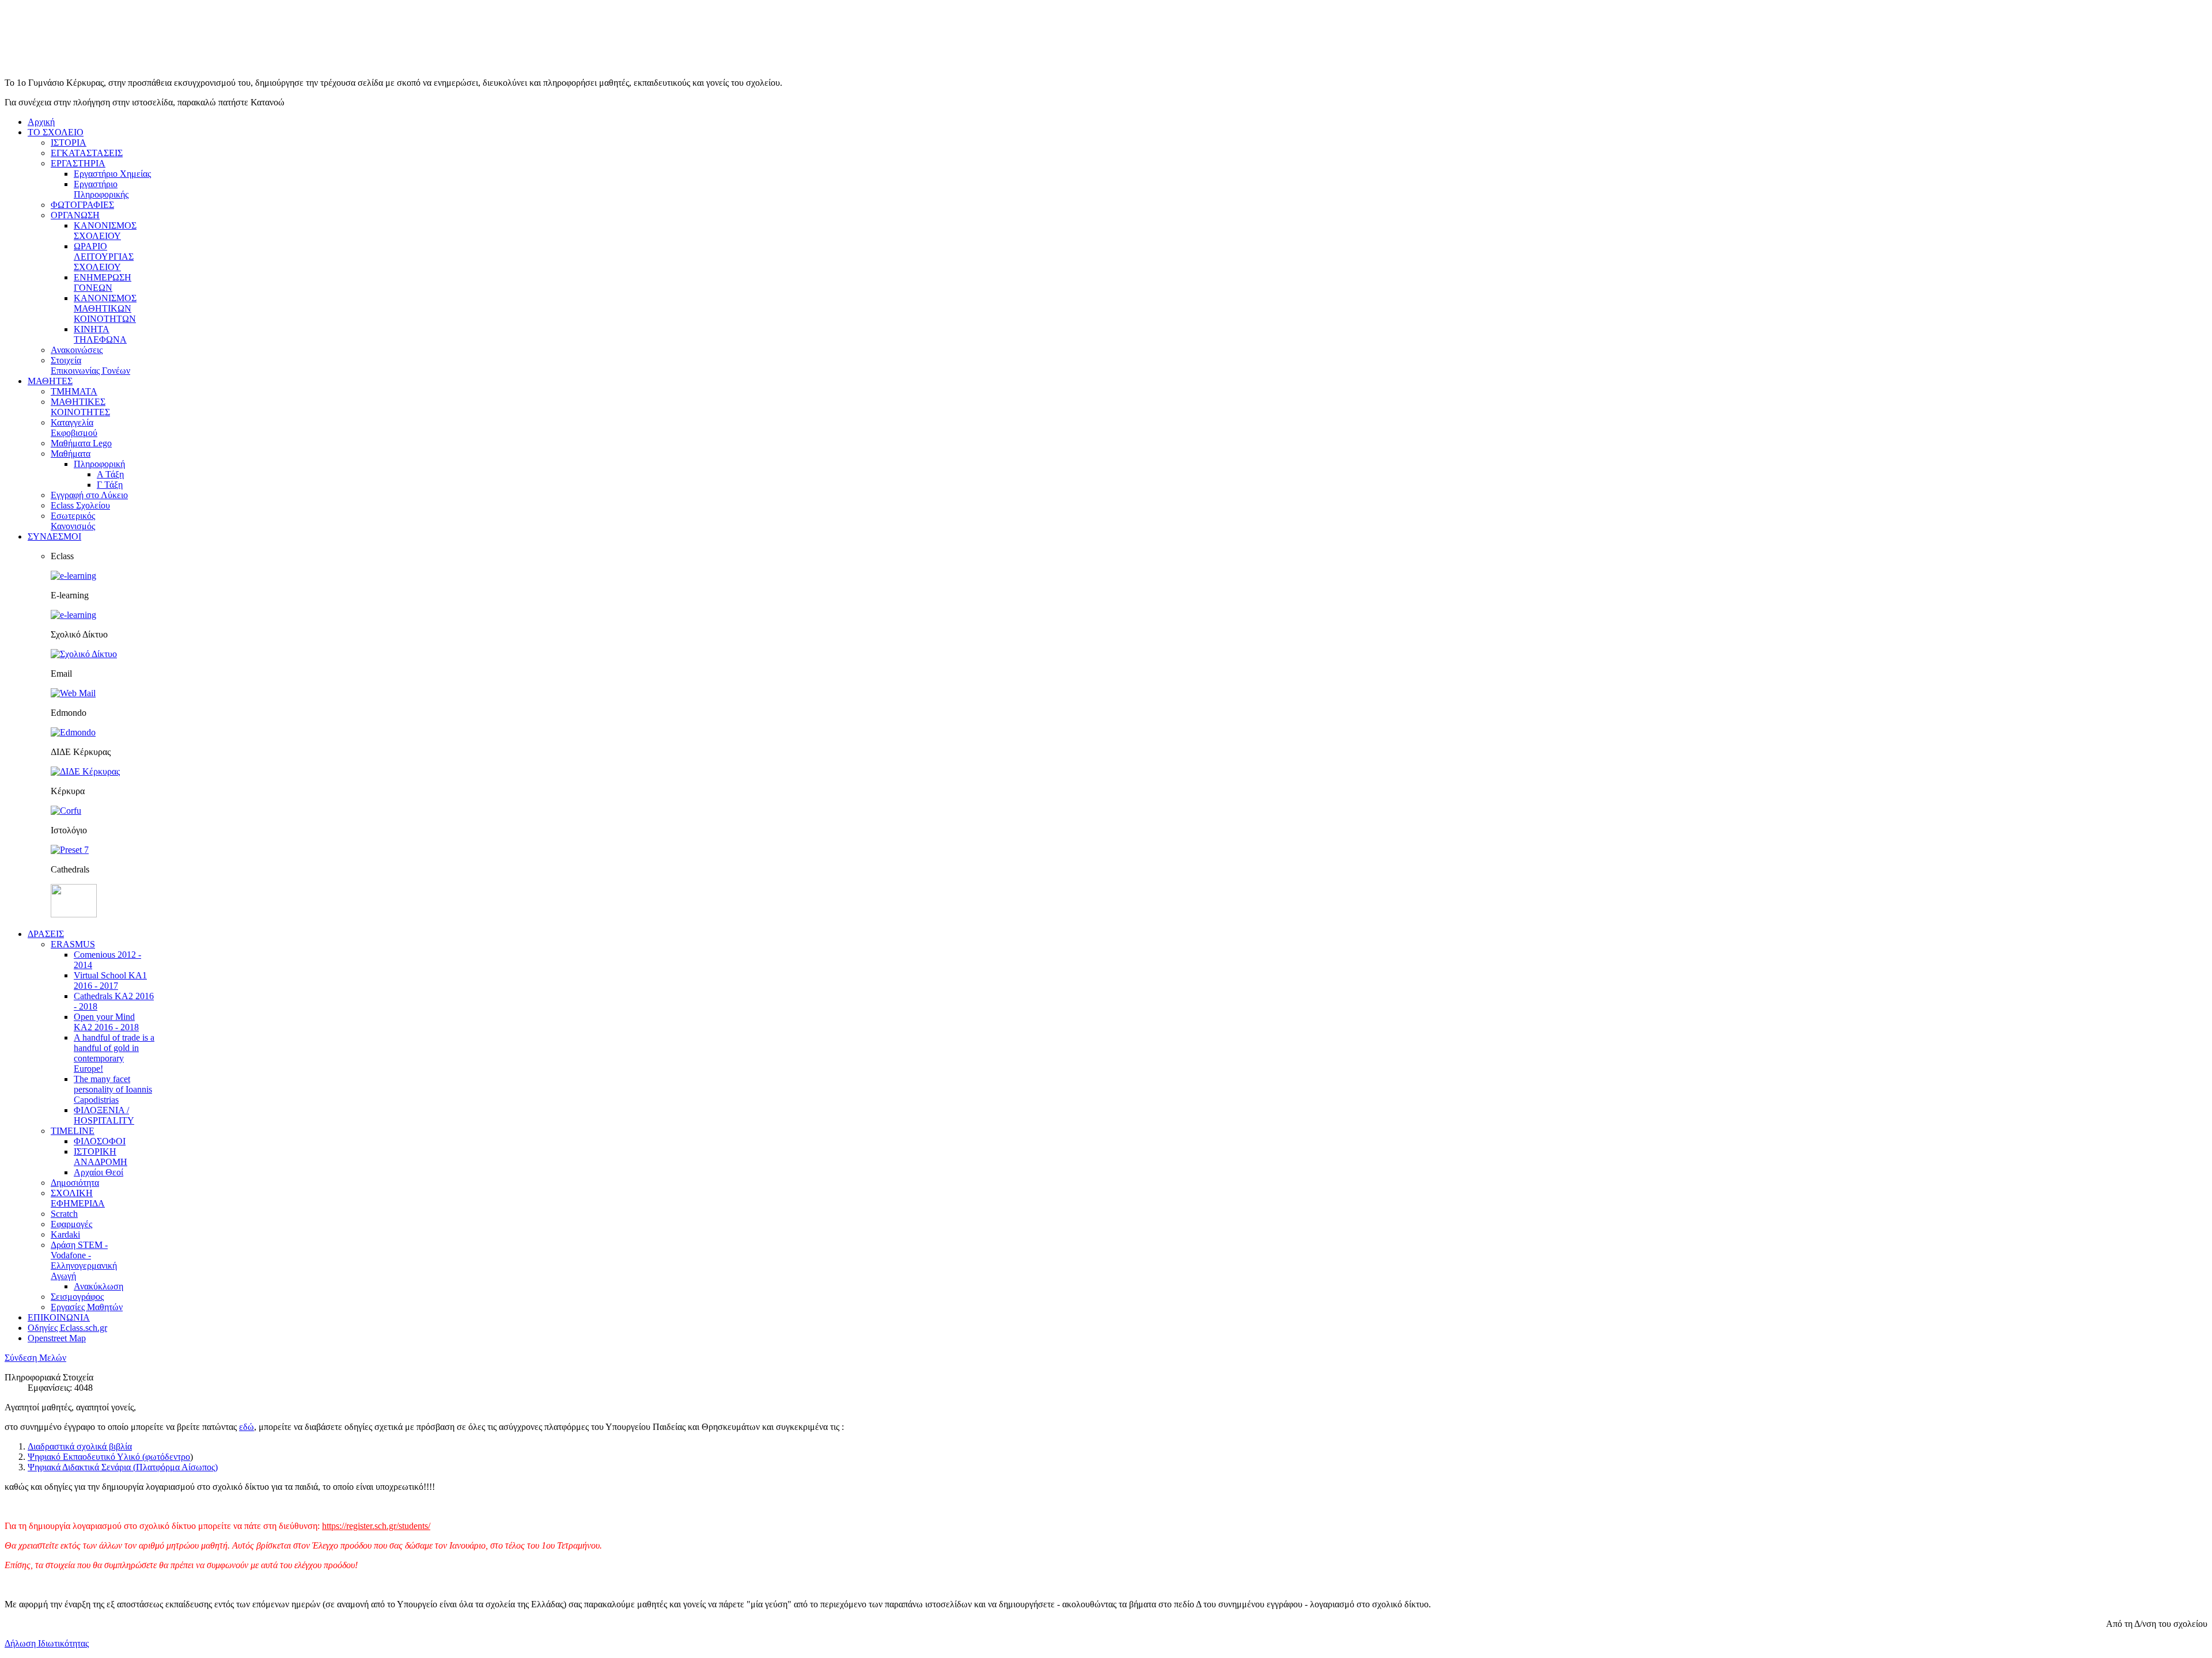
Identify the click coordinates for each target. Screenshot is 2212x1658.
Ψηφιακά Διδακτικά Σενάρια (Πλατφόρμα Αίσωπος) (123, 1467)
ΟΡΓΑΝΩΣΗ (75, 215)
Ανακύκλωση (99, 1286)
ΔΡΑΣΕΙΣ (46, 934)
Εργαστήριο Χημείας (112, 174)
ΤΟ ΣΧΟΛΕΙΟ (56, 132)
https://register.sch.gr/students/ (376, 1526)
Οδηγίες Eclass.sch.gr (67, 1328)
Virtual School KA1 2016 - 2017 (110, 980)
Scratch (64, 1214)
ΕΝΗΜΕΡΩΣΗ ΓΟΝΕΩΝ (103, 282)
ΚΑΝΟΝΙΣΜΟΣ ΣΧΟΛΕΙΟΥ (105, 231)
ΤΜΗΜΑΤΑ (74, 391)
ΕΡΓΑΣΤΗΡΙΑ (78, 163)
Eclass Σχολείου (80, 505)
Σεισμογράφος (77, 1297)
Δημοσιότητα (75, 1183)
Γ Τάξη (110, 485)
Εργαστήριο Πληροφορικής (101, 189)
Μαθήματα (71, 454)
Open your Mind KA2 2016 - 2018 (106, 1022)
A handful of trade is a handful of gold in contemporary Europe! (114, 1053)
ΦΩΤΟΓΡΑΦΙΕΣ (82, 205)
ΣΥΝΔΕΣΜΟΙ (54, 536)
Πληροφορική (99, 464)
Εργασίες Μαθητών (87, 1307)
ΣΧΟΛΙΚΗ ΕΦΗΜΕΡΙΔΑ (78, 1198)
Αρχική (41, 122)
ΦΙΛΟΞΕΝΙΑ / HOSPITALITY (104, 1115)
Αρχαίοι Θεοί (99, 1172)
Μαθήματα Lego (81, 443)
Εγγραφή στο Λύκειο (89, 495)
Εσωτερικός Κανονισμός (73, 521)
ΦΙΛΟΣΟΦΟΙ (100, 1141)
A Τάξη (110, 474)
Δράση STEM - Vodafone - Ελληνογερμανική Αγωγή (84, 1260)
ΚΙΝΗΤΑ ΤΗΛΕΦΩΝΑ (100, 334)
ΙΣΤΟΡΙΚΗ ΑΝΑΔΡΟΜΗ (101, 1157)
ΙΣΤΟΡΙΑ (69, 143)
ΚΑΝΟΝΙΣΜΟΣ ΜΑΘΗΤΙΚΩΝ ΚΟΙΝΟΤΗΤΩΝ (105, 308)
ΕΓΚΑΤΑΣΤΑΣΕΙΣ (87, 153)
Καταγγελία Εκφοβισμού (74, 428)
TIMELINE (73, 1131)
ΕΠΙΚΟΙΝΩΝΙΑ (59, 1317)
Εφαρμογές (71, 1224)
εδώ (247, 1427)
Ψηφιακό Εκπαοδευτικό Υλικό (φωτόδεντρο (109, 1457)
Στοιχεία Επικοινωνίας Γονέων (90, 365)
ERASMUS (73, 944)
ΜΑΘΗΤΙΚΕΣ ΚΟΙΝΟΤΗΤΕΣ (80, 407)
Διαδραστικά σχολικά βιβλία (80, 1446)
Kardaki (65, 1234)
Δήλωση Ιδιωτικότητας (47, 1643)
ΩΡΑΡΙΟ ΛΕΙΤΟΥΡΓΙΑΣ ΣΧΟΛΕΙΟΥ (104, 257)
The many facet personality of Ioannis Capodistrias (113, 1089)
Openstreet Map (57, 1338)
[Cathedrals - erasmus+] (74, 914)
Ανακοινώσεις (77, 350)
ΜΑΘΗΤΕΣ (50, 381)
